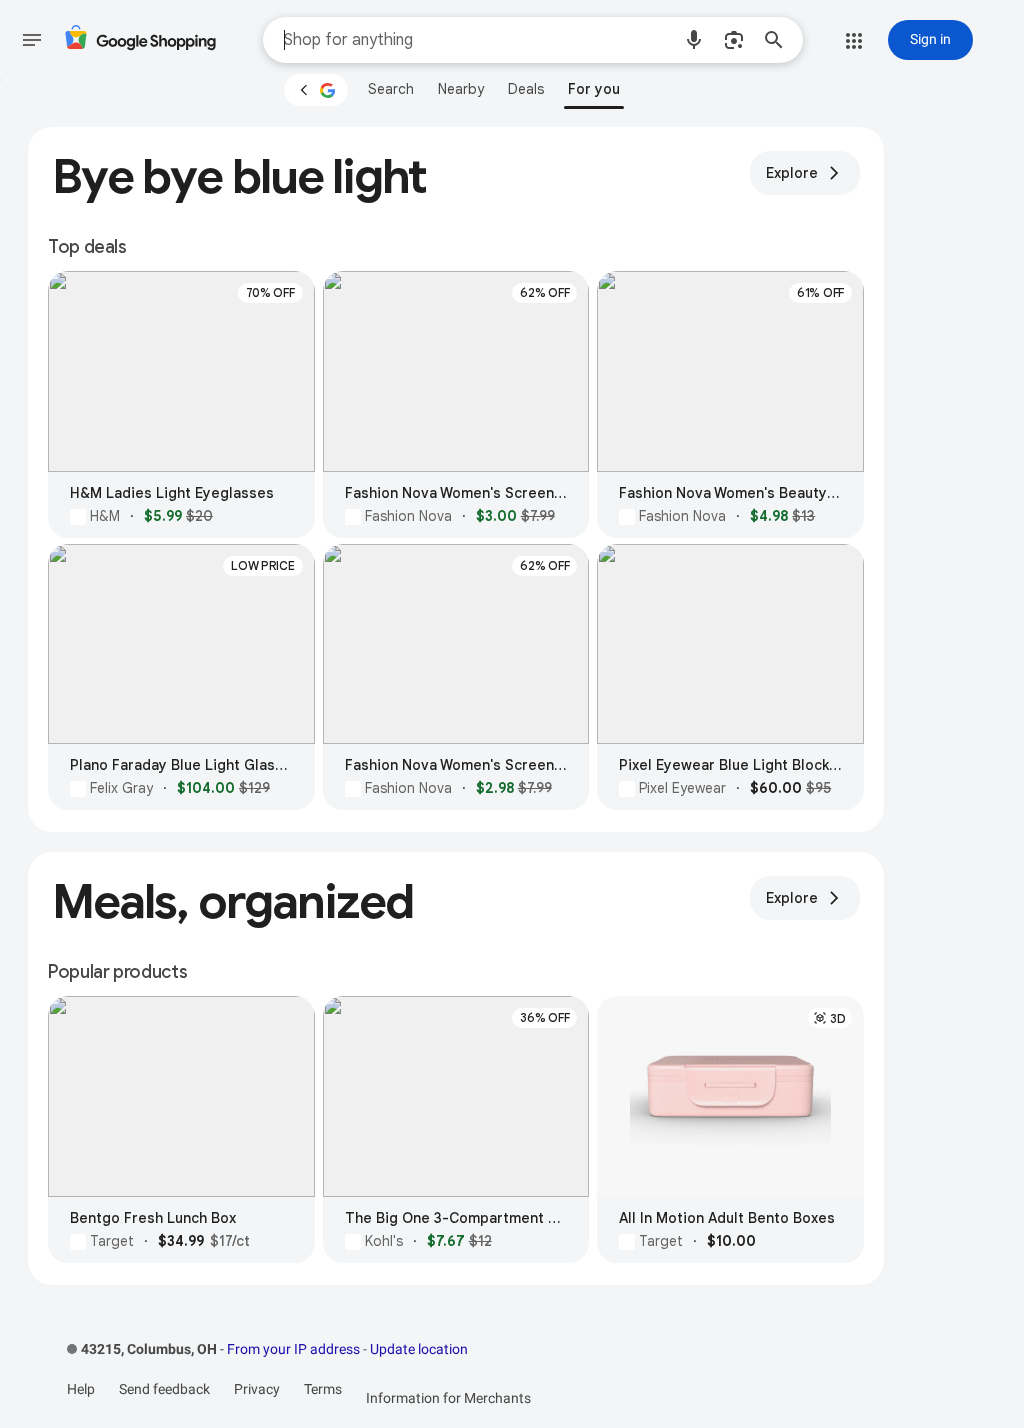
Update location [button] (419, 1349)
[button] (694, 40)
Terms (323, 1389)
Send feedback (164, 1389)
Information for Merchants (448, 1398)
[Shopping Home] (140, 40)
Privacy (257, 1389)
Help (81, 1389)
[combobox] (477, 40)
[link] (391, 89)
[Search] (780, 40)
